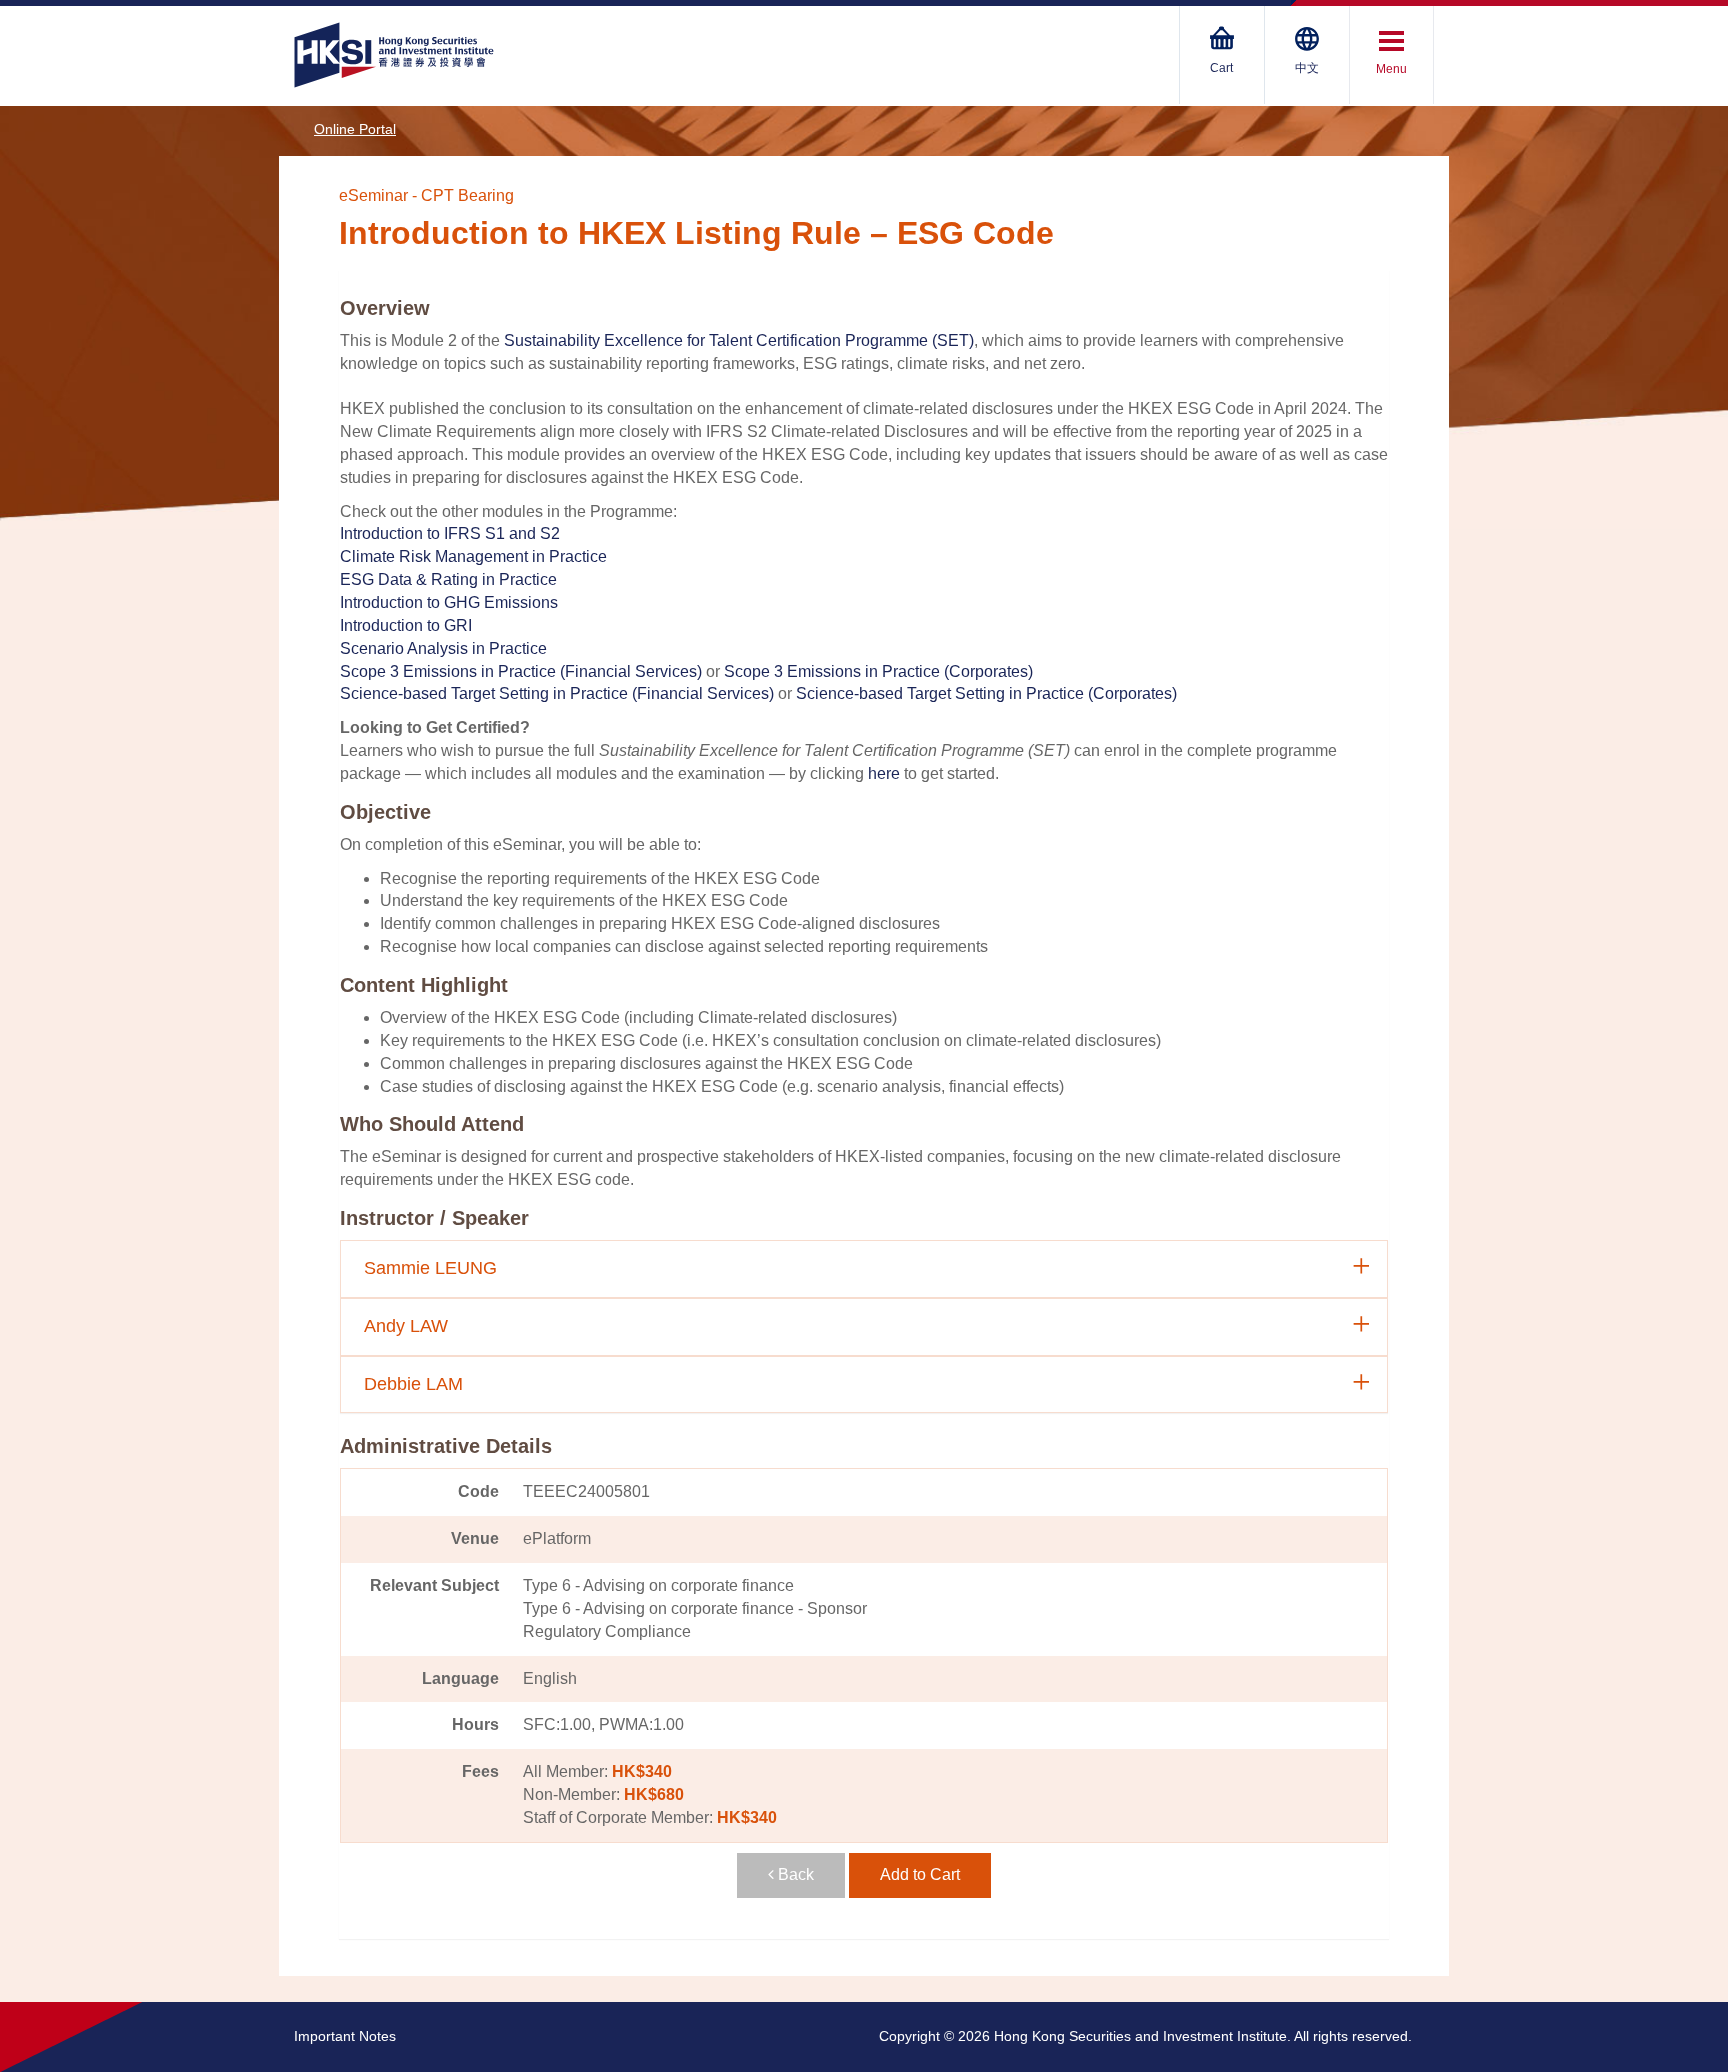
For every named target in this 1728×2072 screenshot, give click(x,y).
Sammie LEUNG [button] (430, 1268)
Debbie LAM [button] (413, 1384)
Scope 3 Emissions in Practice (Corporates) (878, 671)
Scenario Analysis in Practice (443, 648)
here (884, 773)
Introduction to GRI (406, 625)
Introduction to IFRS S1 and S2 (450, 533)
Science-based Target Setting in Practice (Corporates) (986, 693)
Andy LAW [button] (406, 1326)
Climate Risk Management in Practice (473, 556)
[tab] (864, 1269)
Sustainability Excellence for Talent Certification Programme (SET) (739, 340)
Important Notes (345, 2036)
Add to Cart (920, 1874)
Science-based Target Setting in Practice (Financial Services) (557, 693)
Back (794, 1874)
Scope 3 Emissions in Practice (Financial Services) (521, 671)
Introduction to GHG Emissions (449, 602)
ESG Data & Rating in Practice (448, 579)
